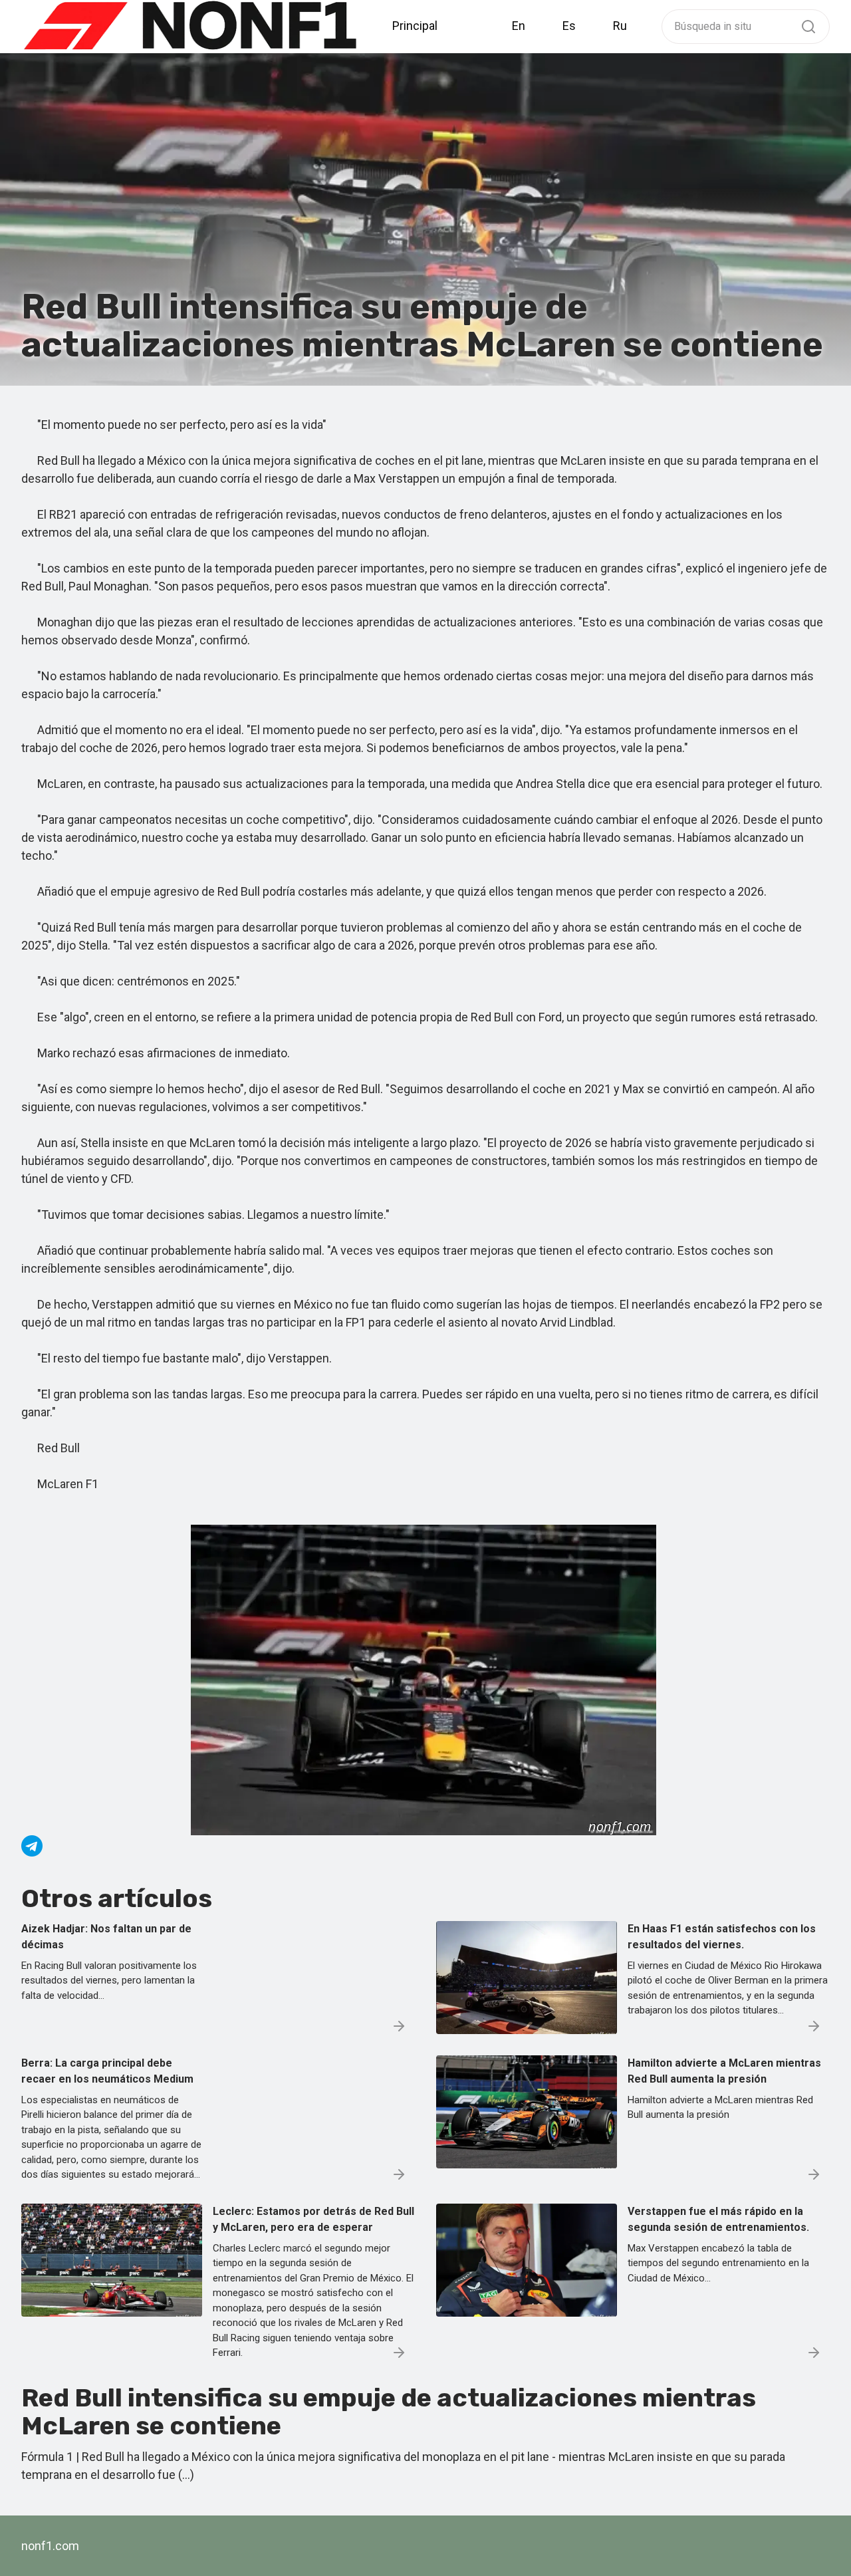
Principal (415, 26)
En (519, 26)
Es (569, 26)
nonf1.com (50, 2546)
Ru (620, 26)
